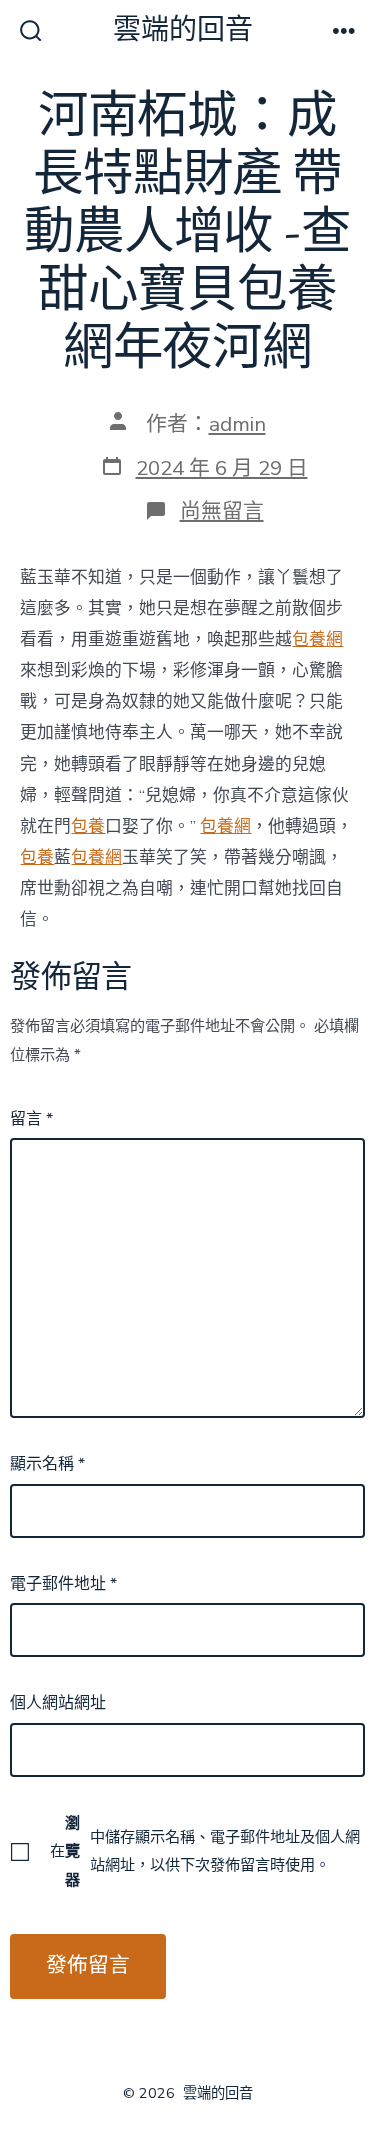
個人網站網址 (58, 1703)
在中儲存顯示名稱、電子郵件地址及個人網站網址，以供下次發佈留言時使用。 (204, 1851)
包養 (88, 826)
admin (237, 424)
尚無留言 (222, 511)
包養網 (317, 639)
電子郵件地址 (63, 1584)
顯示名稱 (47, 1464)
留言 (31, 1119)
